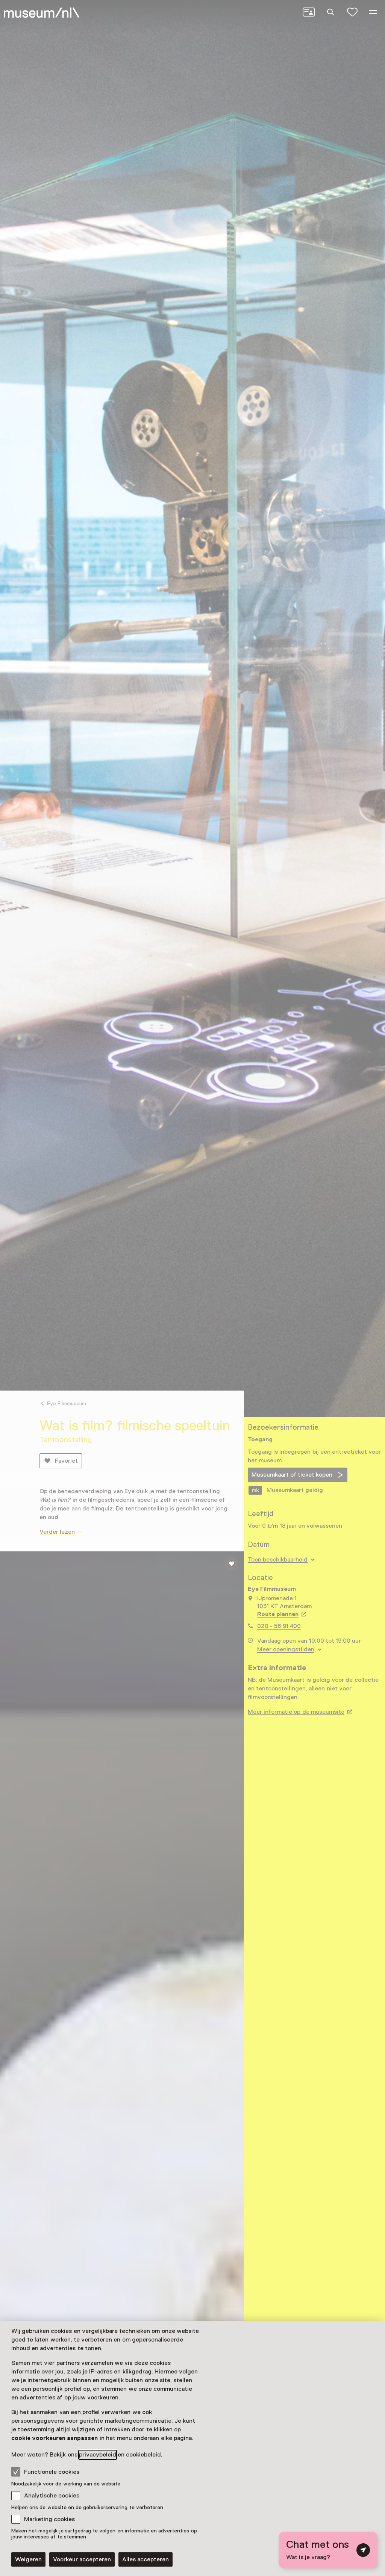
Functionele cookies (52, 2472)
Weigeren (28, 2559)
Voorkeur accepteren (82, 2559)
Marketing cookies (49, 2519)
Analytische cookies (52, 2496)
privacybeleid (98, 2455)
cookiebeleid (143, 2455)
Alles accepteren (146, 2559)
